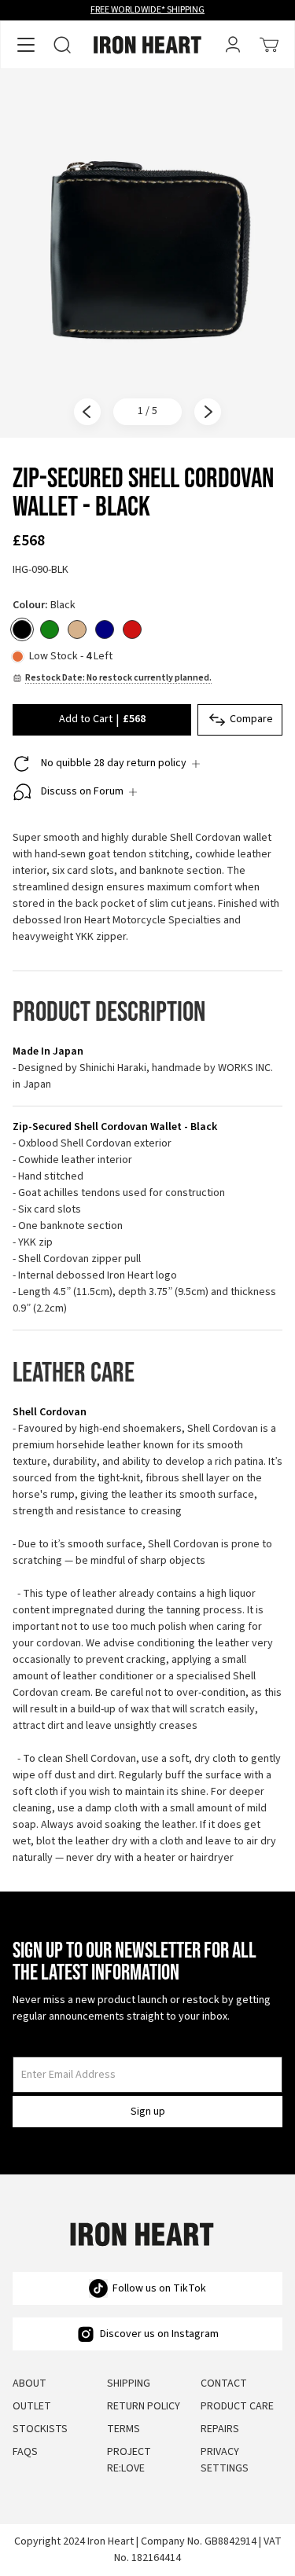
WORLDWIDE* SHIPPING (147, 10)
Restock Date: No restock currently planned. (118, 678)
